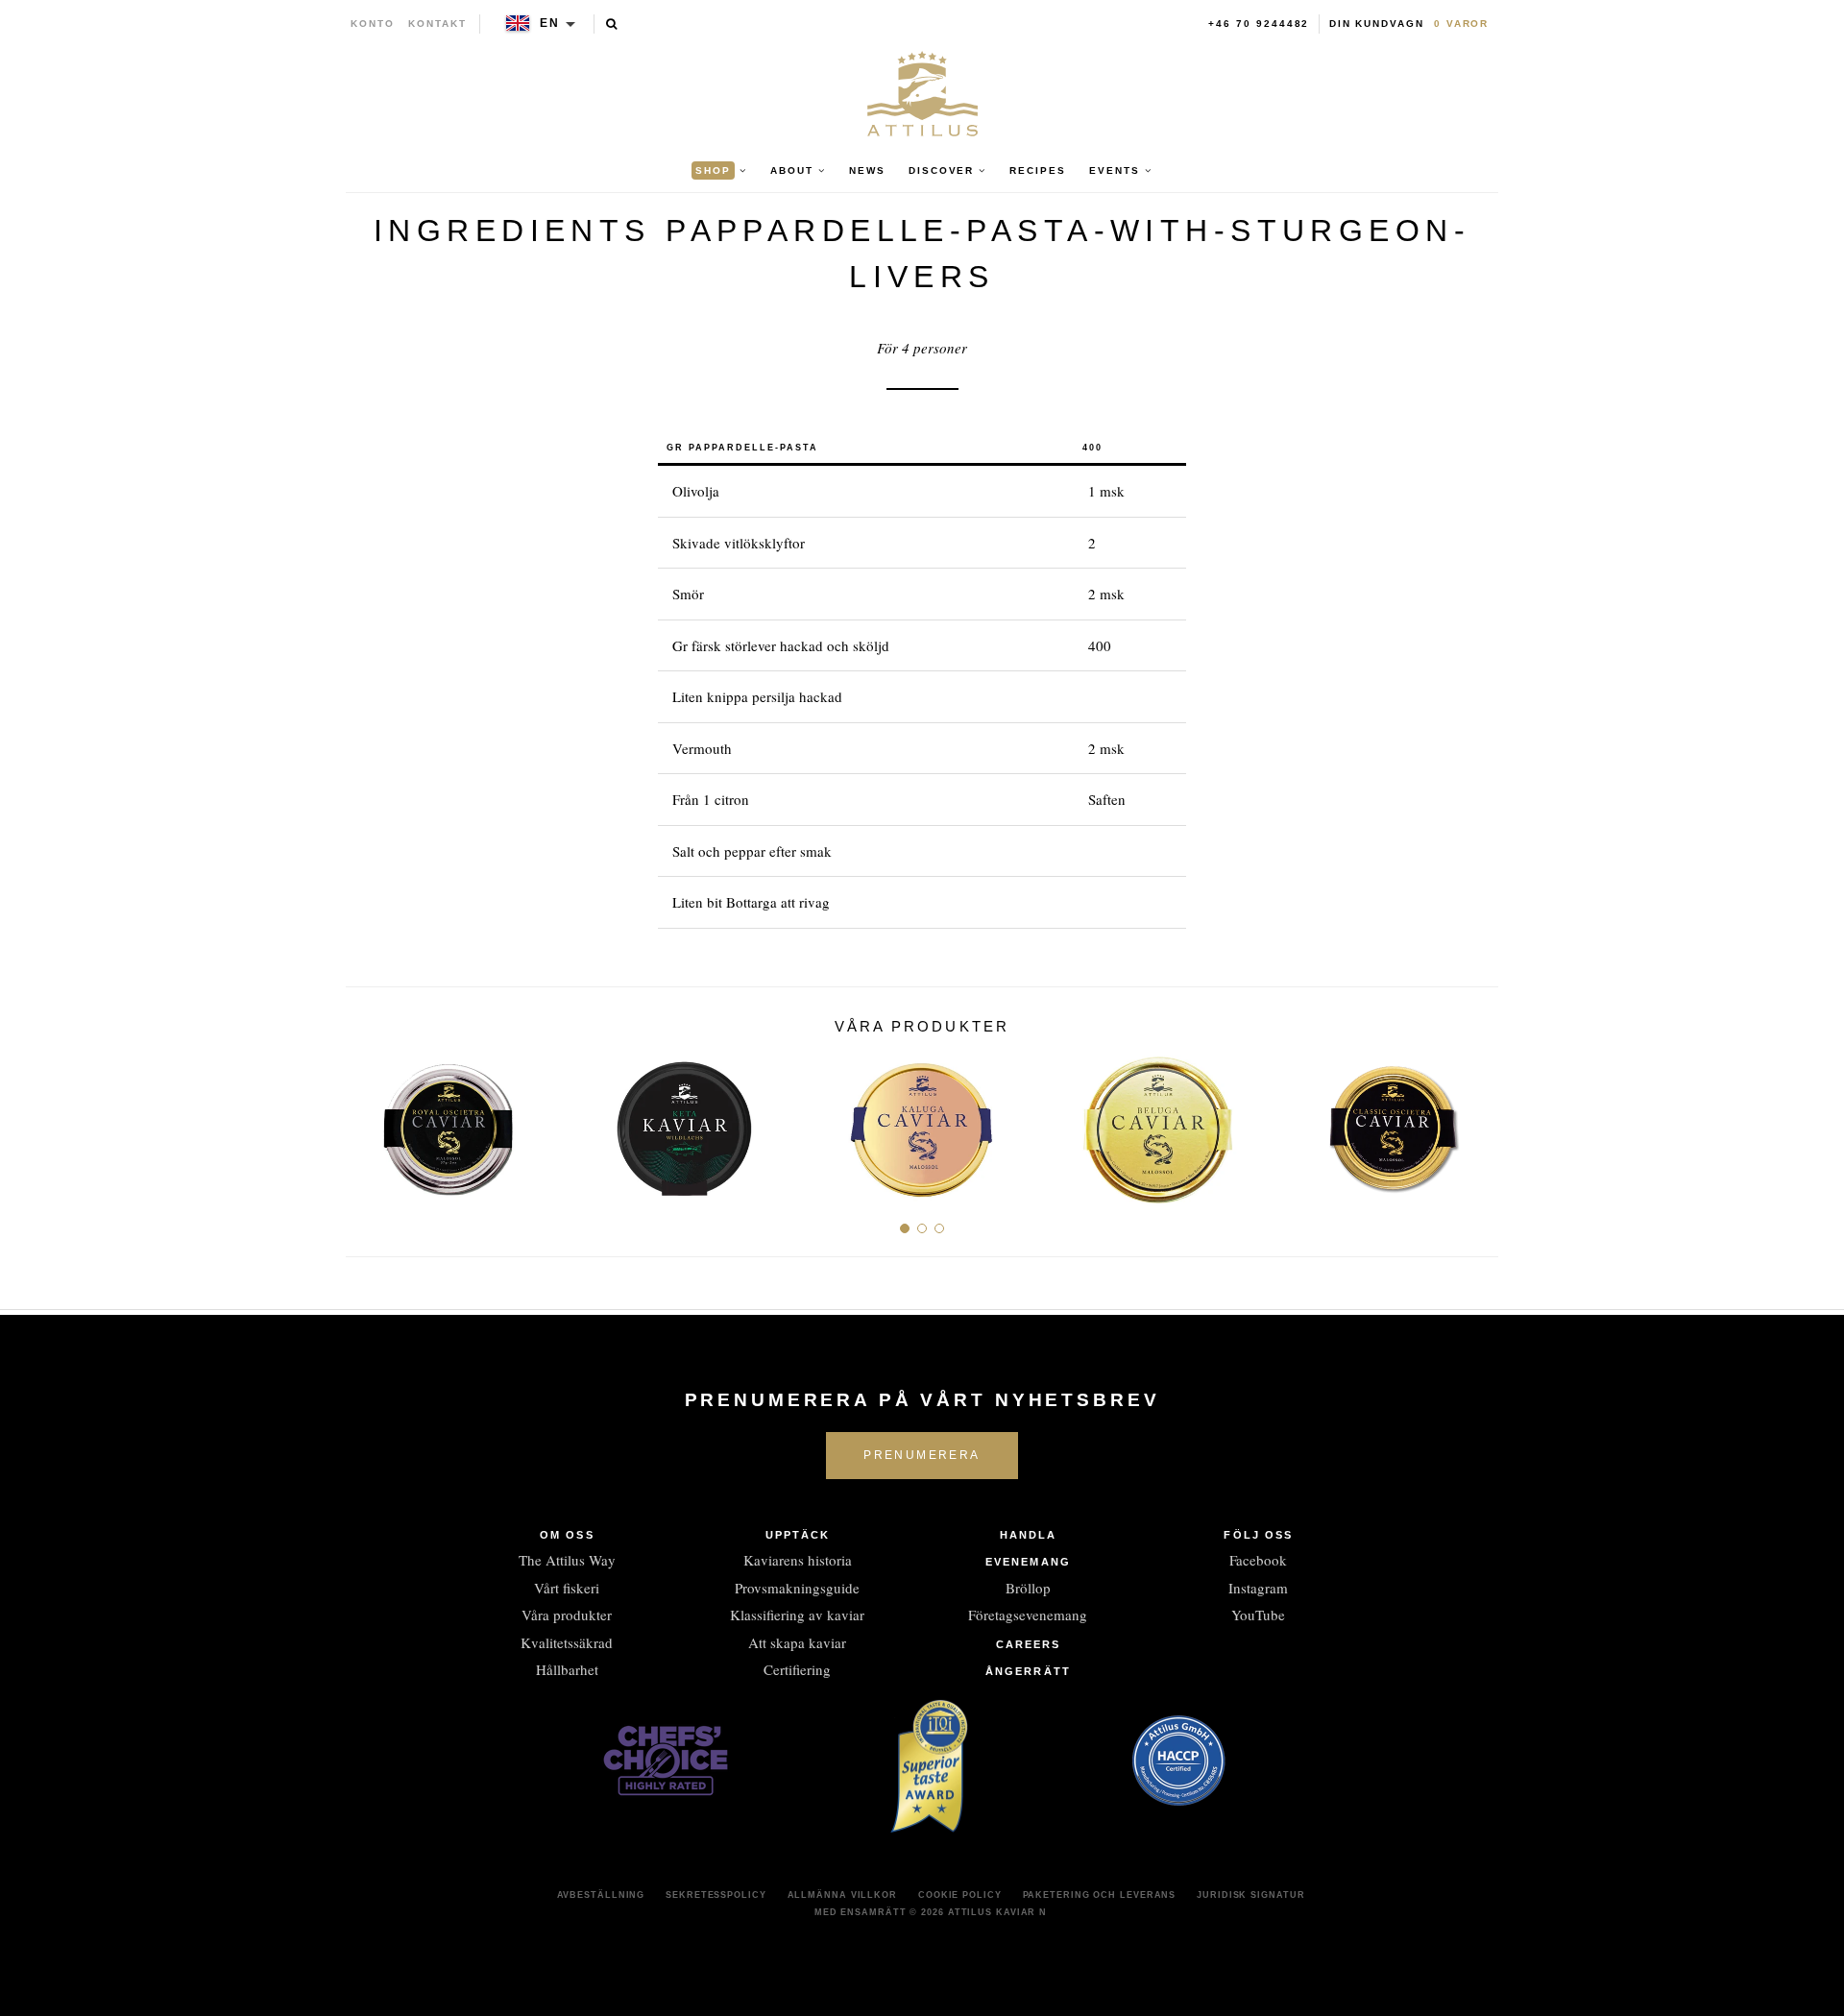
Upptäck (798, 1535)
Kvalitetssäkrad (567, 1642)
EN (550, 23)
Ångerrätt (1028, 1671)
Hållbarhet (567, 1669)
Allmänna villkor (842, 1895)
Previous (367, 1122)
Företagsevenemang (1028, 1615)
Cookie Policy (960, 1895)
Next (1477, 1122)
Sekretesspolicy (716, 1895)
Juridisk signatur (1250, 1895)
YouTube (1258, 1615)
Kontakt (437, 24)
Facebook (1258, 1560)
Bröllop (1028, 1588)
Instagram (1258, 1588)
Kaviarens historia (798, 1560)
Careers (1029, 1644)
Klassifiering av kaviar (797, 1615)
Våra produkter (567, 1615)
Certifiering (797, 1669)
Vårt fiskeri (567, 1588)
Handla (1029, 1535)
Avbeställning (601, 1895)
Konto (373, 24)
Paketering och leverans (1100, 1895)
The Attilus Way (567, 1560)
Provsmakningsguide (797, 1588)
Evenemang (1028, 1562)
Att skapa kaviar (797, 1642)
